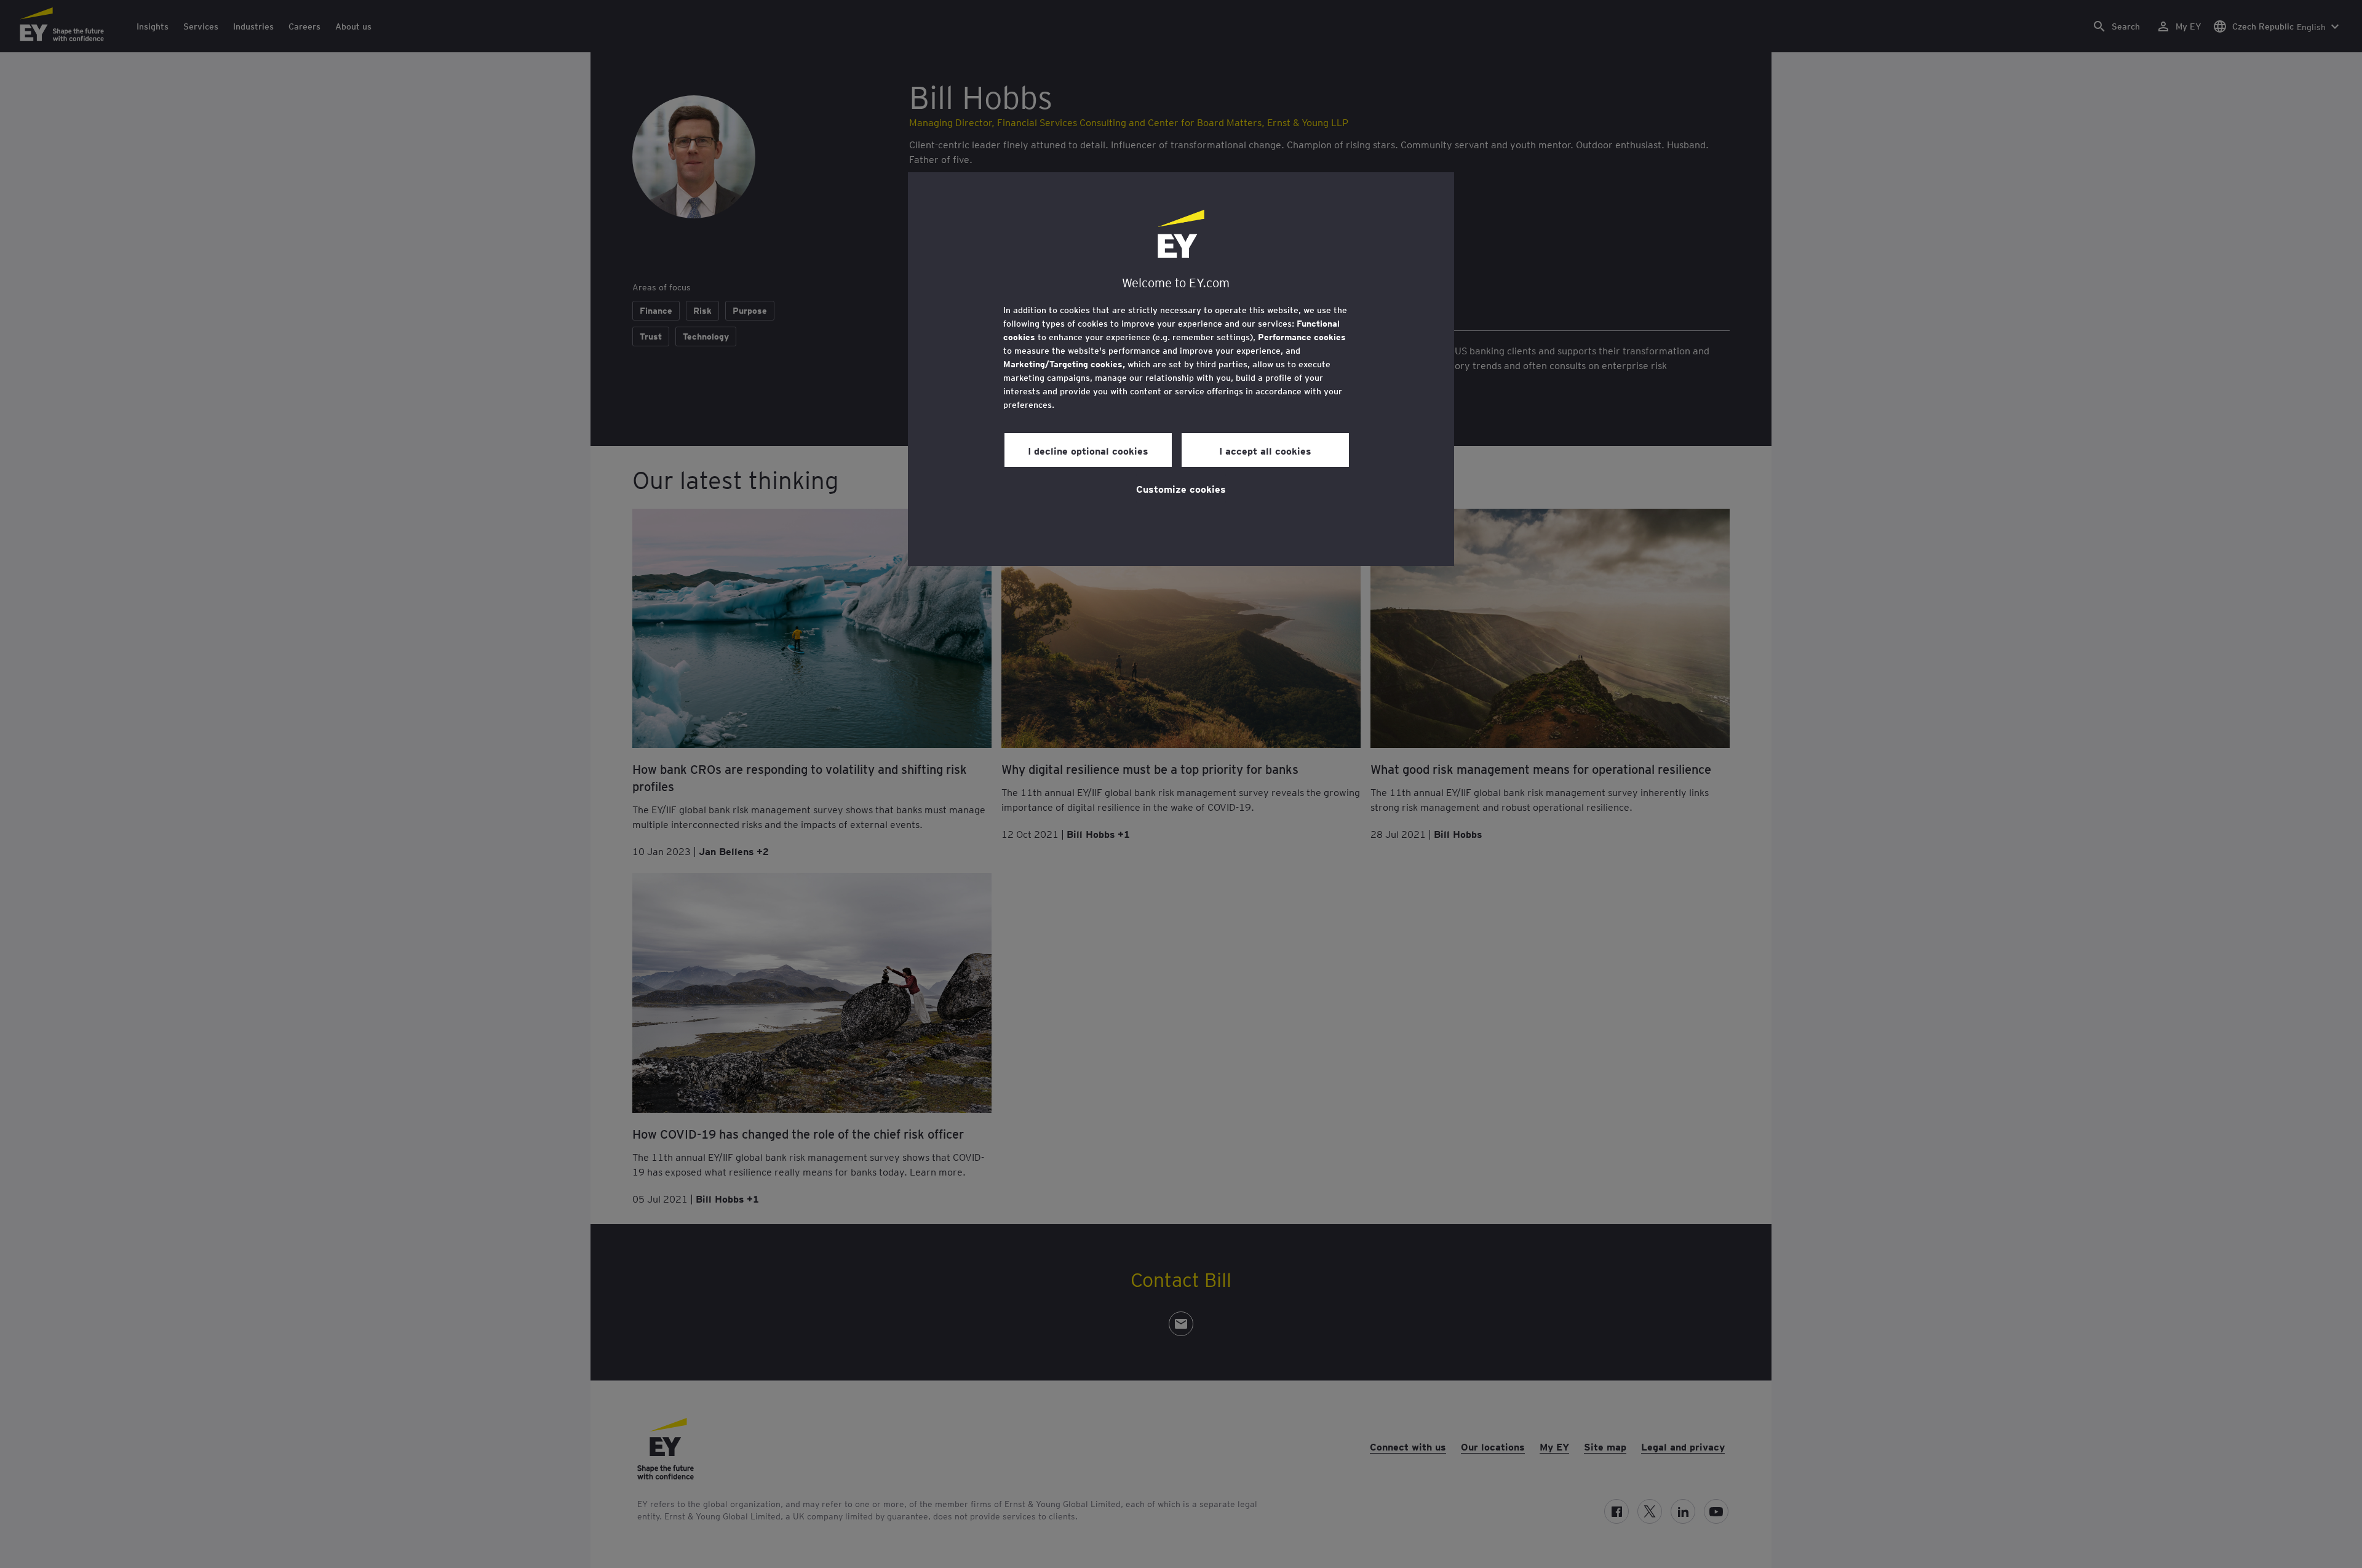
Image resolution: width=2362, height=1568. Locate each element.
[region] (1181, 369)
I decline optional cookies (1088, 450)
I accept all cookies (1265, 450)
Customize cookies (1181, 488)
